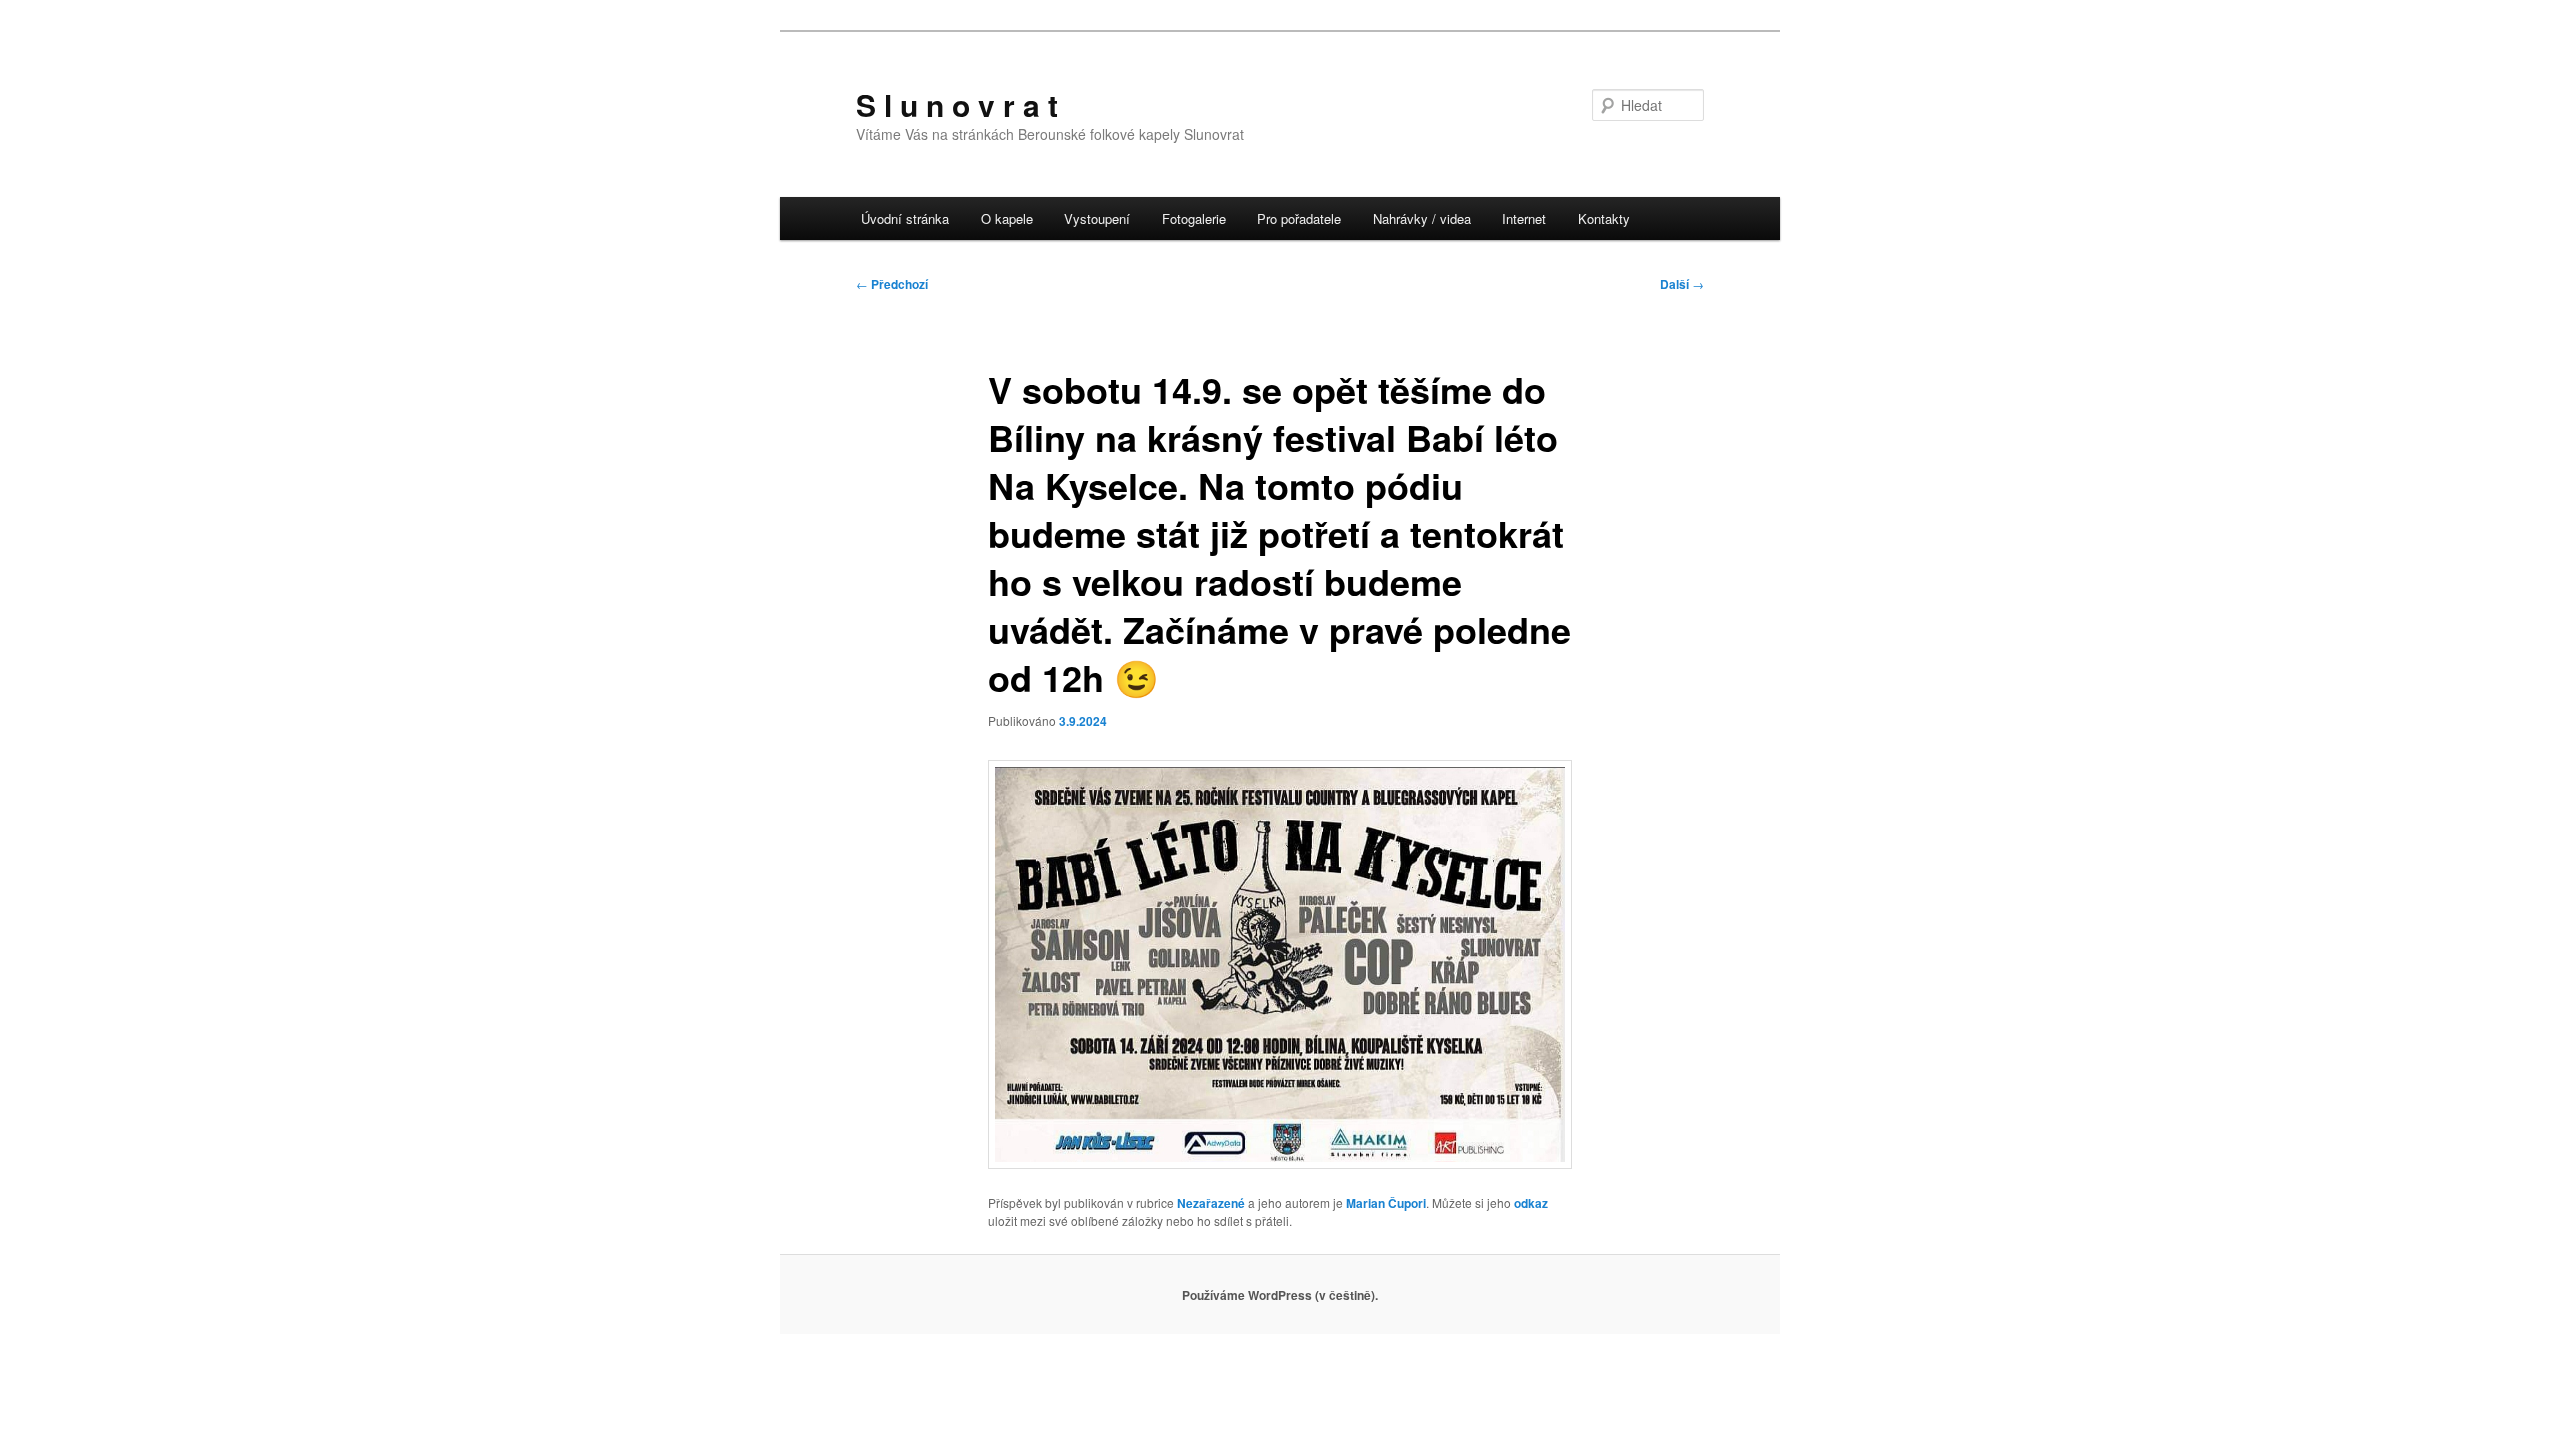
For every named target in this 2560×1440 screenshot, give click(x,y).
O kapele (1007, 218)
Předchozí (892, 284)
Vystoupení (1097, 218)
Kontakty (1604, 218)
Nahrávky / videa (1422, 218)
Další (1682, 284)
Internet (1524, 218)
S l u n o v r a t (957, 104)
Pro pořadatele (1299, 218)
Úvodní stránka (905, 218)
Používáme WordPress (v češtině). (1280, 1295)
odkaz (1531, 1203)
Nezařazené (1211, 1203)
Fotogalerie (1194, 218)
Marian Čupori (1386, 1203)
